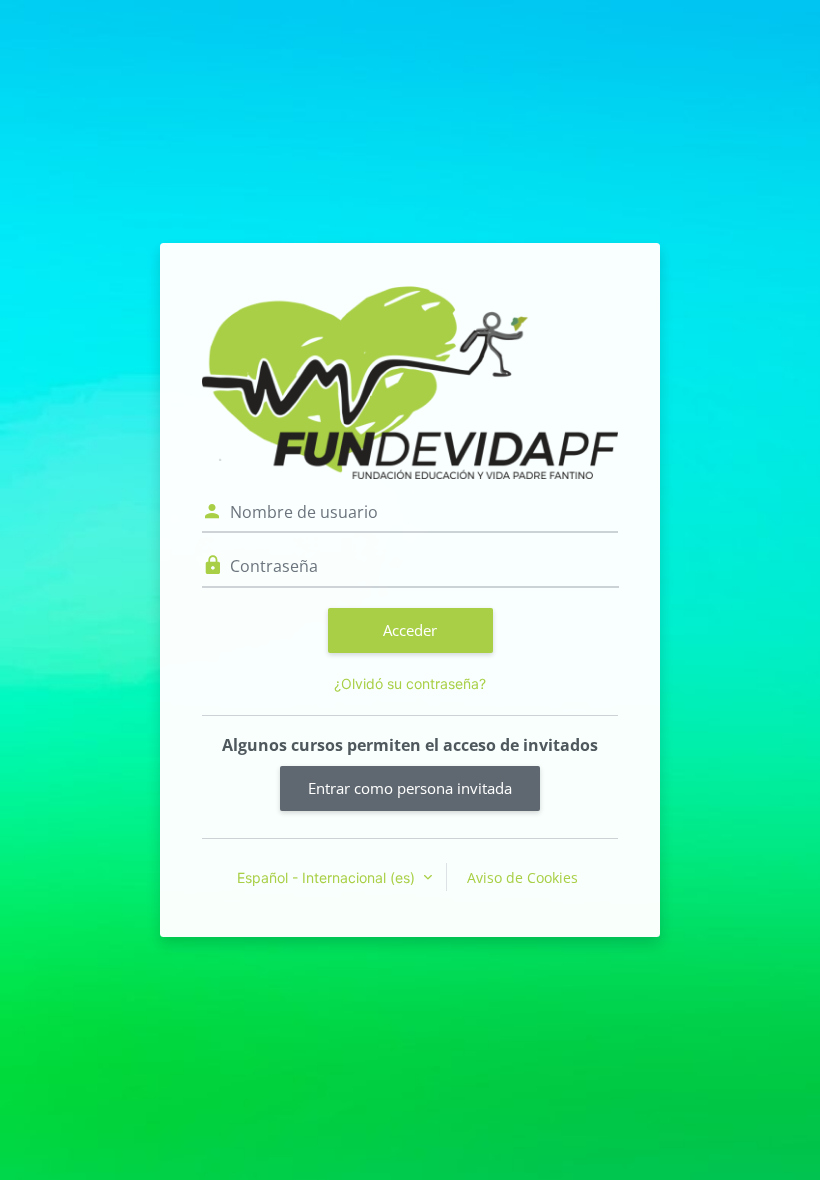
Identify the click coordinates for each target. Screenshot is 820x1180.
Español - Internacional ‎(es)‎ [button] (328, 877)
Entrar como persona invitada (410, 788)
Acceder (410, 630)
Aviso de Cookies (522, 877)
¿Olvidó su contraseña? (410, 683)
